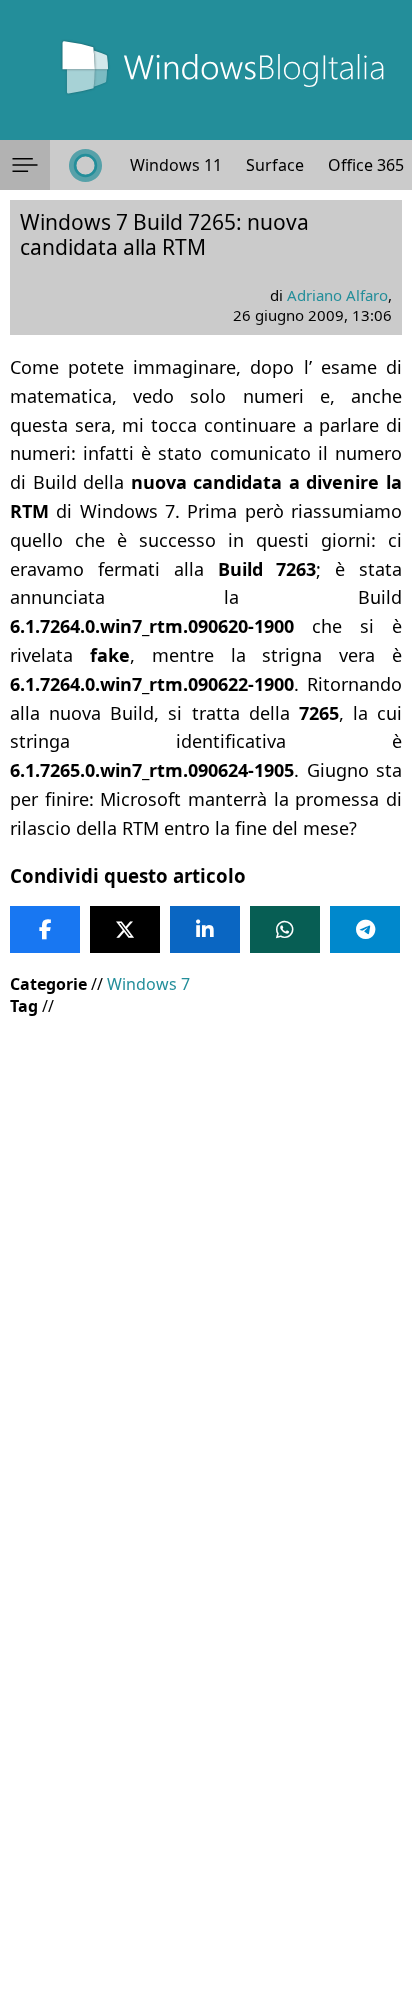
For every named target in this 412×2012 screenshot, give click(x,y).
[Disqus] (206, 1741)
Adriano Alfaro (337, 295)
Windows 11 (176, 165)
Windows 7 (148, 984)
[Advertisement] (206, 1243)
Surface (275, 165)
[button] (25, 165)
